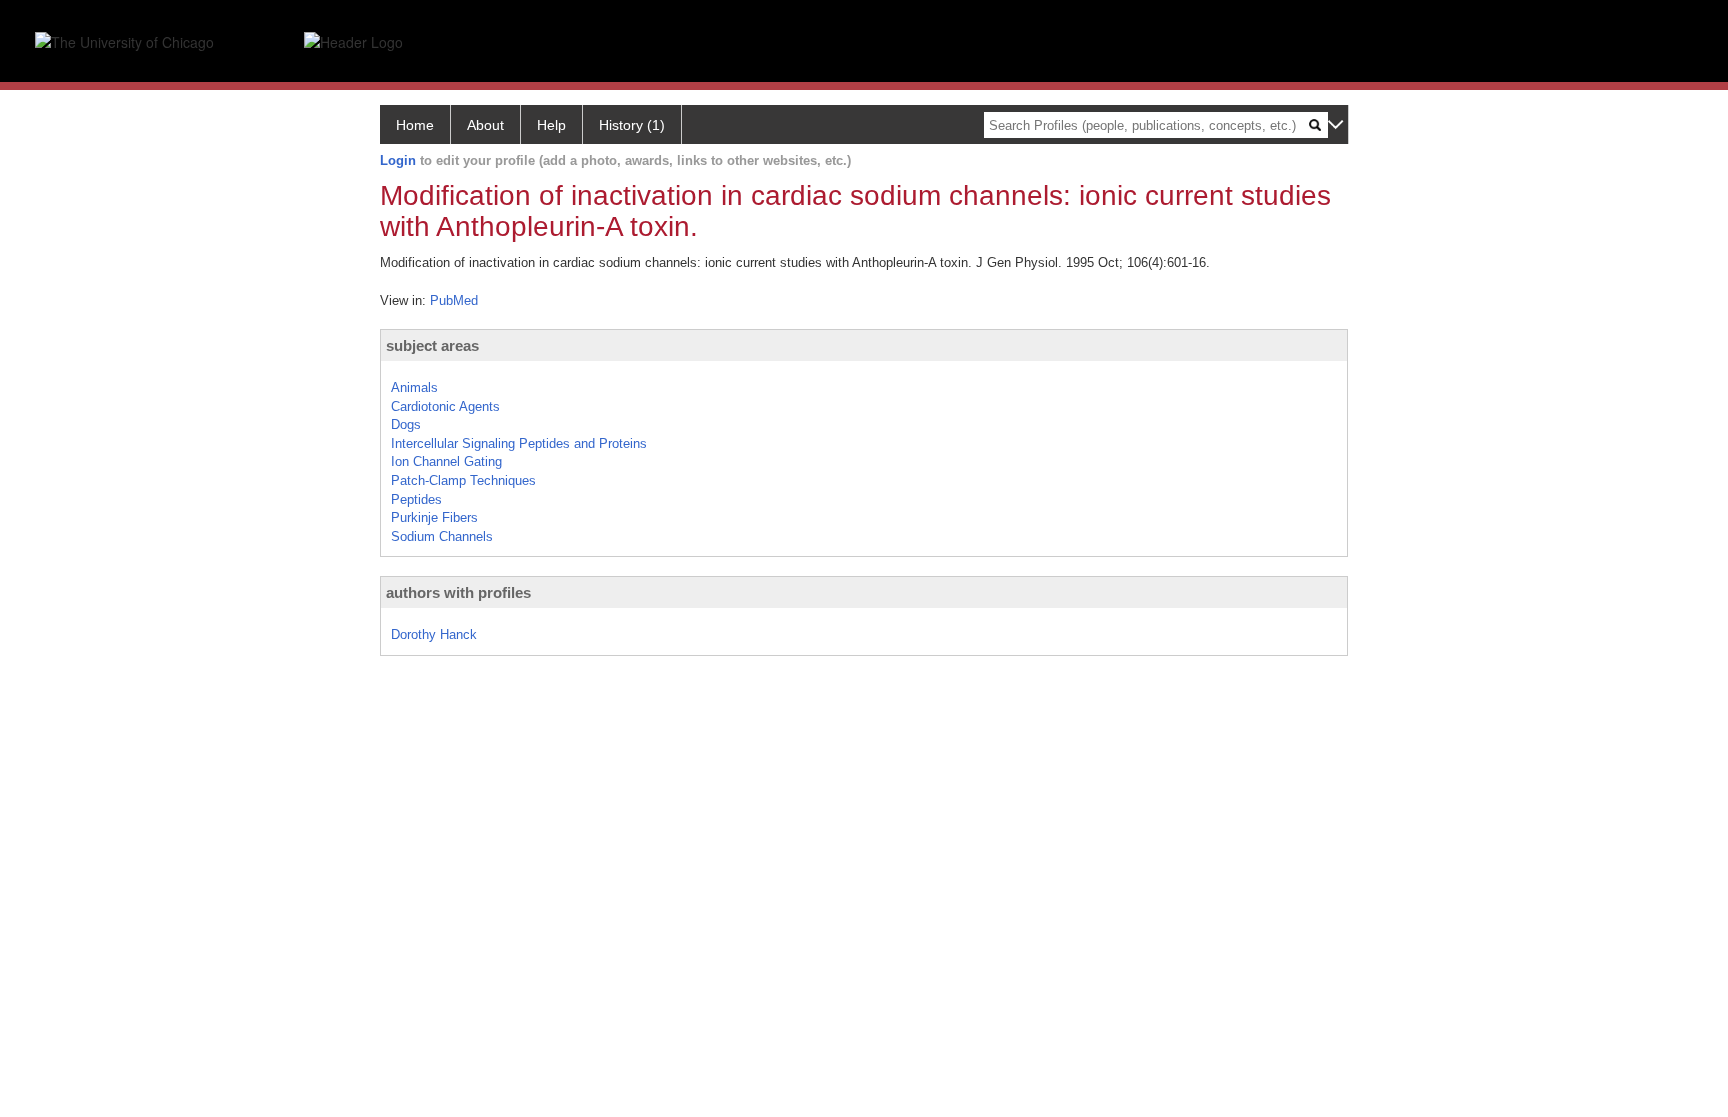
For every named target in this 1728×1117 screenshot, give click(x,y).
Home (415, 125)
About (485, 125)
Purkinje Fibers (434, 517)
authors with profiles (458, 592)
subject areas (432, 345)
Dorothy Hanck (434, 634)
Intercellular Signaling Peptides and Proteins (519, 443)
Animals (414, 387)
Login (398, 160)
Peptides (416, 499)
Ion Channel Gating (446, 461)
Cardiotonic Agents (445, 406)
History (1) (632, 125)
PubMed (454, 300)
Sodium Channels (442, 536)
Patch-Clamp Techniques (463, 480)
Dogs (406, 424)
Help (551, 125)
